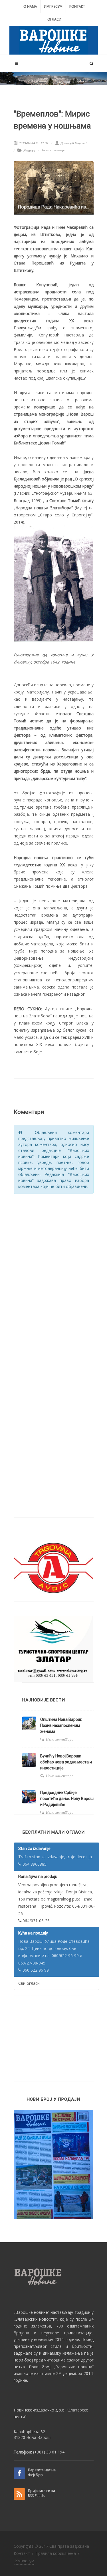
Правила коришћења (56, 2553)
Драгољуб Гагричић (74, 143)
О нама (30, 6)
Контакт (77, 6)
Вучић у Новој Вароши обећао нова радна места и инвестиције (66, 1762)
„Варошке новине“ (32, 2312)
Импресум (53, 6)
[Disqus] (54, 1271)
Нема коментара (54, 150)
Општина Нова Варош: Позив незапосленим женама (61, 1725)
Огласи (54, 19)
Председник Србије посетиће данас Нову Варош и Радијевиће (67, 1799)
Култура (29, 151)
